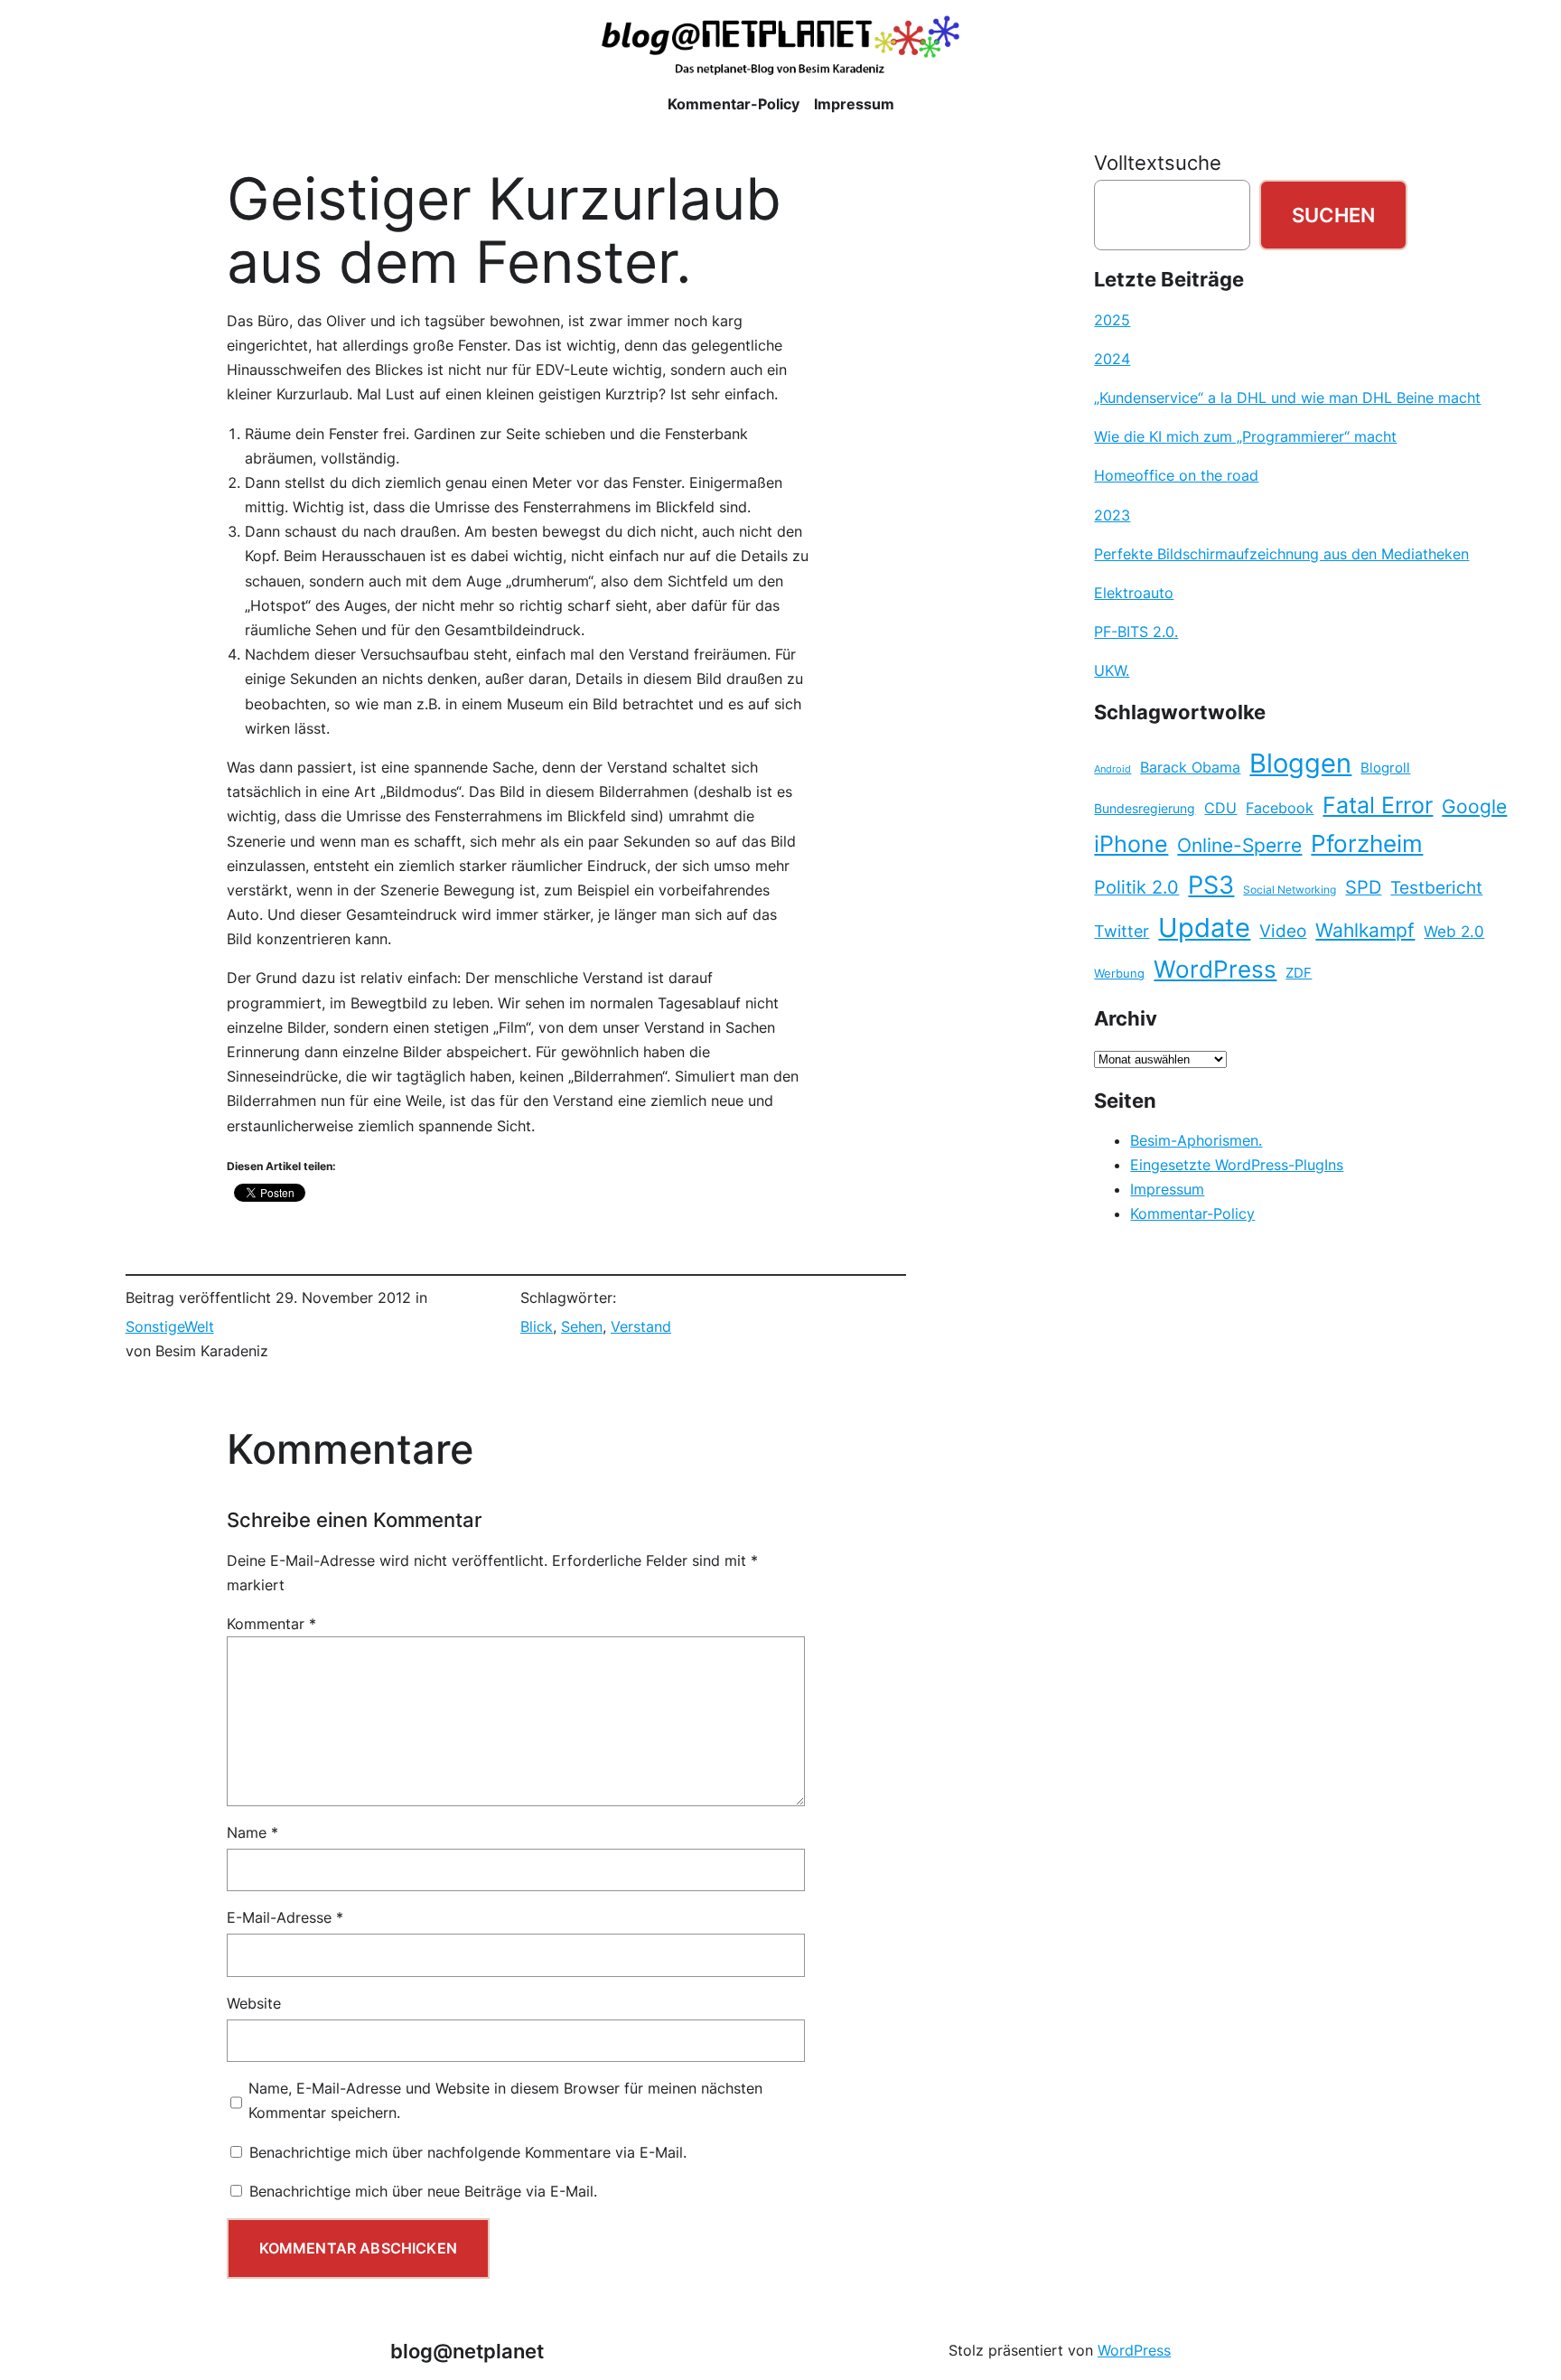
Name (252, 1832)
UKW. (1112, 670)
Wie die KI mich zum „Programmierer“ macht (1245, 436)
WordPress (1215, 969)
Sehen (582, 1326)
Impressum (1167, 1189)
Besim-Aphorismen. (1196, 1140)
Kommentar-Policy (1192, 1213)
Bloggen (1300, 763)
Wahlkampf (1365, 930)
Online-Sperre (1239, 845)
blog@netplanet (467, 2351)
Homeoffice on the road (1176, 475)
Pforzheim (1367, 843)
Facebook (1280, 808)
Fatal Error (1378, 805)
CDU (1220, 808)
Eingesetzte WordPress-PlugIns (1237, 1165)
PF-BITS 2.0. (1136, 632)
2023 (1112, 515)
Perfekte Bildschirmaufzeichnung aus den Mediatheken (1281, 554)
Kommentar (271, 1624)
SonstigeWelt (170, 1326)
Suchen (1333, 215)
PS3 (1211, 885)
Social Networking (1290, 890)
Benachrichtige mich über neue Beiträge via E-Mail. (423, 2191)
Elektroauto (1134, 593)
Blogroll (1385, 768)
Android (1112, 769)
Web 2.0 (1454, 931)
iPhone (1131, 844)
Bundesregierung (1145, 809)
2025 (1112, 320)
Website (254, 2003)
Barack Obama (1190, 767)
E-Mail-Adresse (285, 1917)
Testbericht (1436, 887)
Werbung (1119, 974)
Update (1204, 928)
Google (1474, 806)
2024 (1112, 359)
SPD (1363, 887)
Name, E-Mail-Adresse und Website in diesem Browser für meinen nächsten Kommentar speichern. (505, 2100)
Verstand (641, 1326)
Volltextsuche (1158, 162)
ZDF (1299, 973)
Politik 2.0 (1136, 887)
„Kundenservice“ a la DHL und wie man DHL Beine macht (1287, 398)
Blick (537, 1326)
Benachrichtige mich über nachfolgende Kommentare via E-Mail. (468, 2152)
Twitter (1122, 931)
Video (1283, 931)
